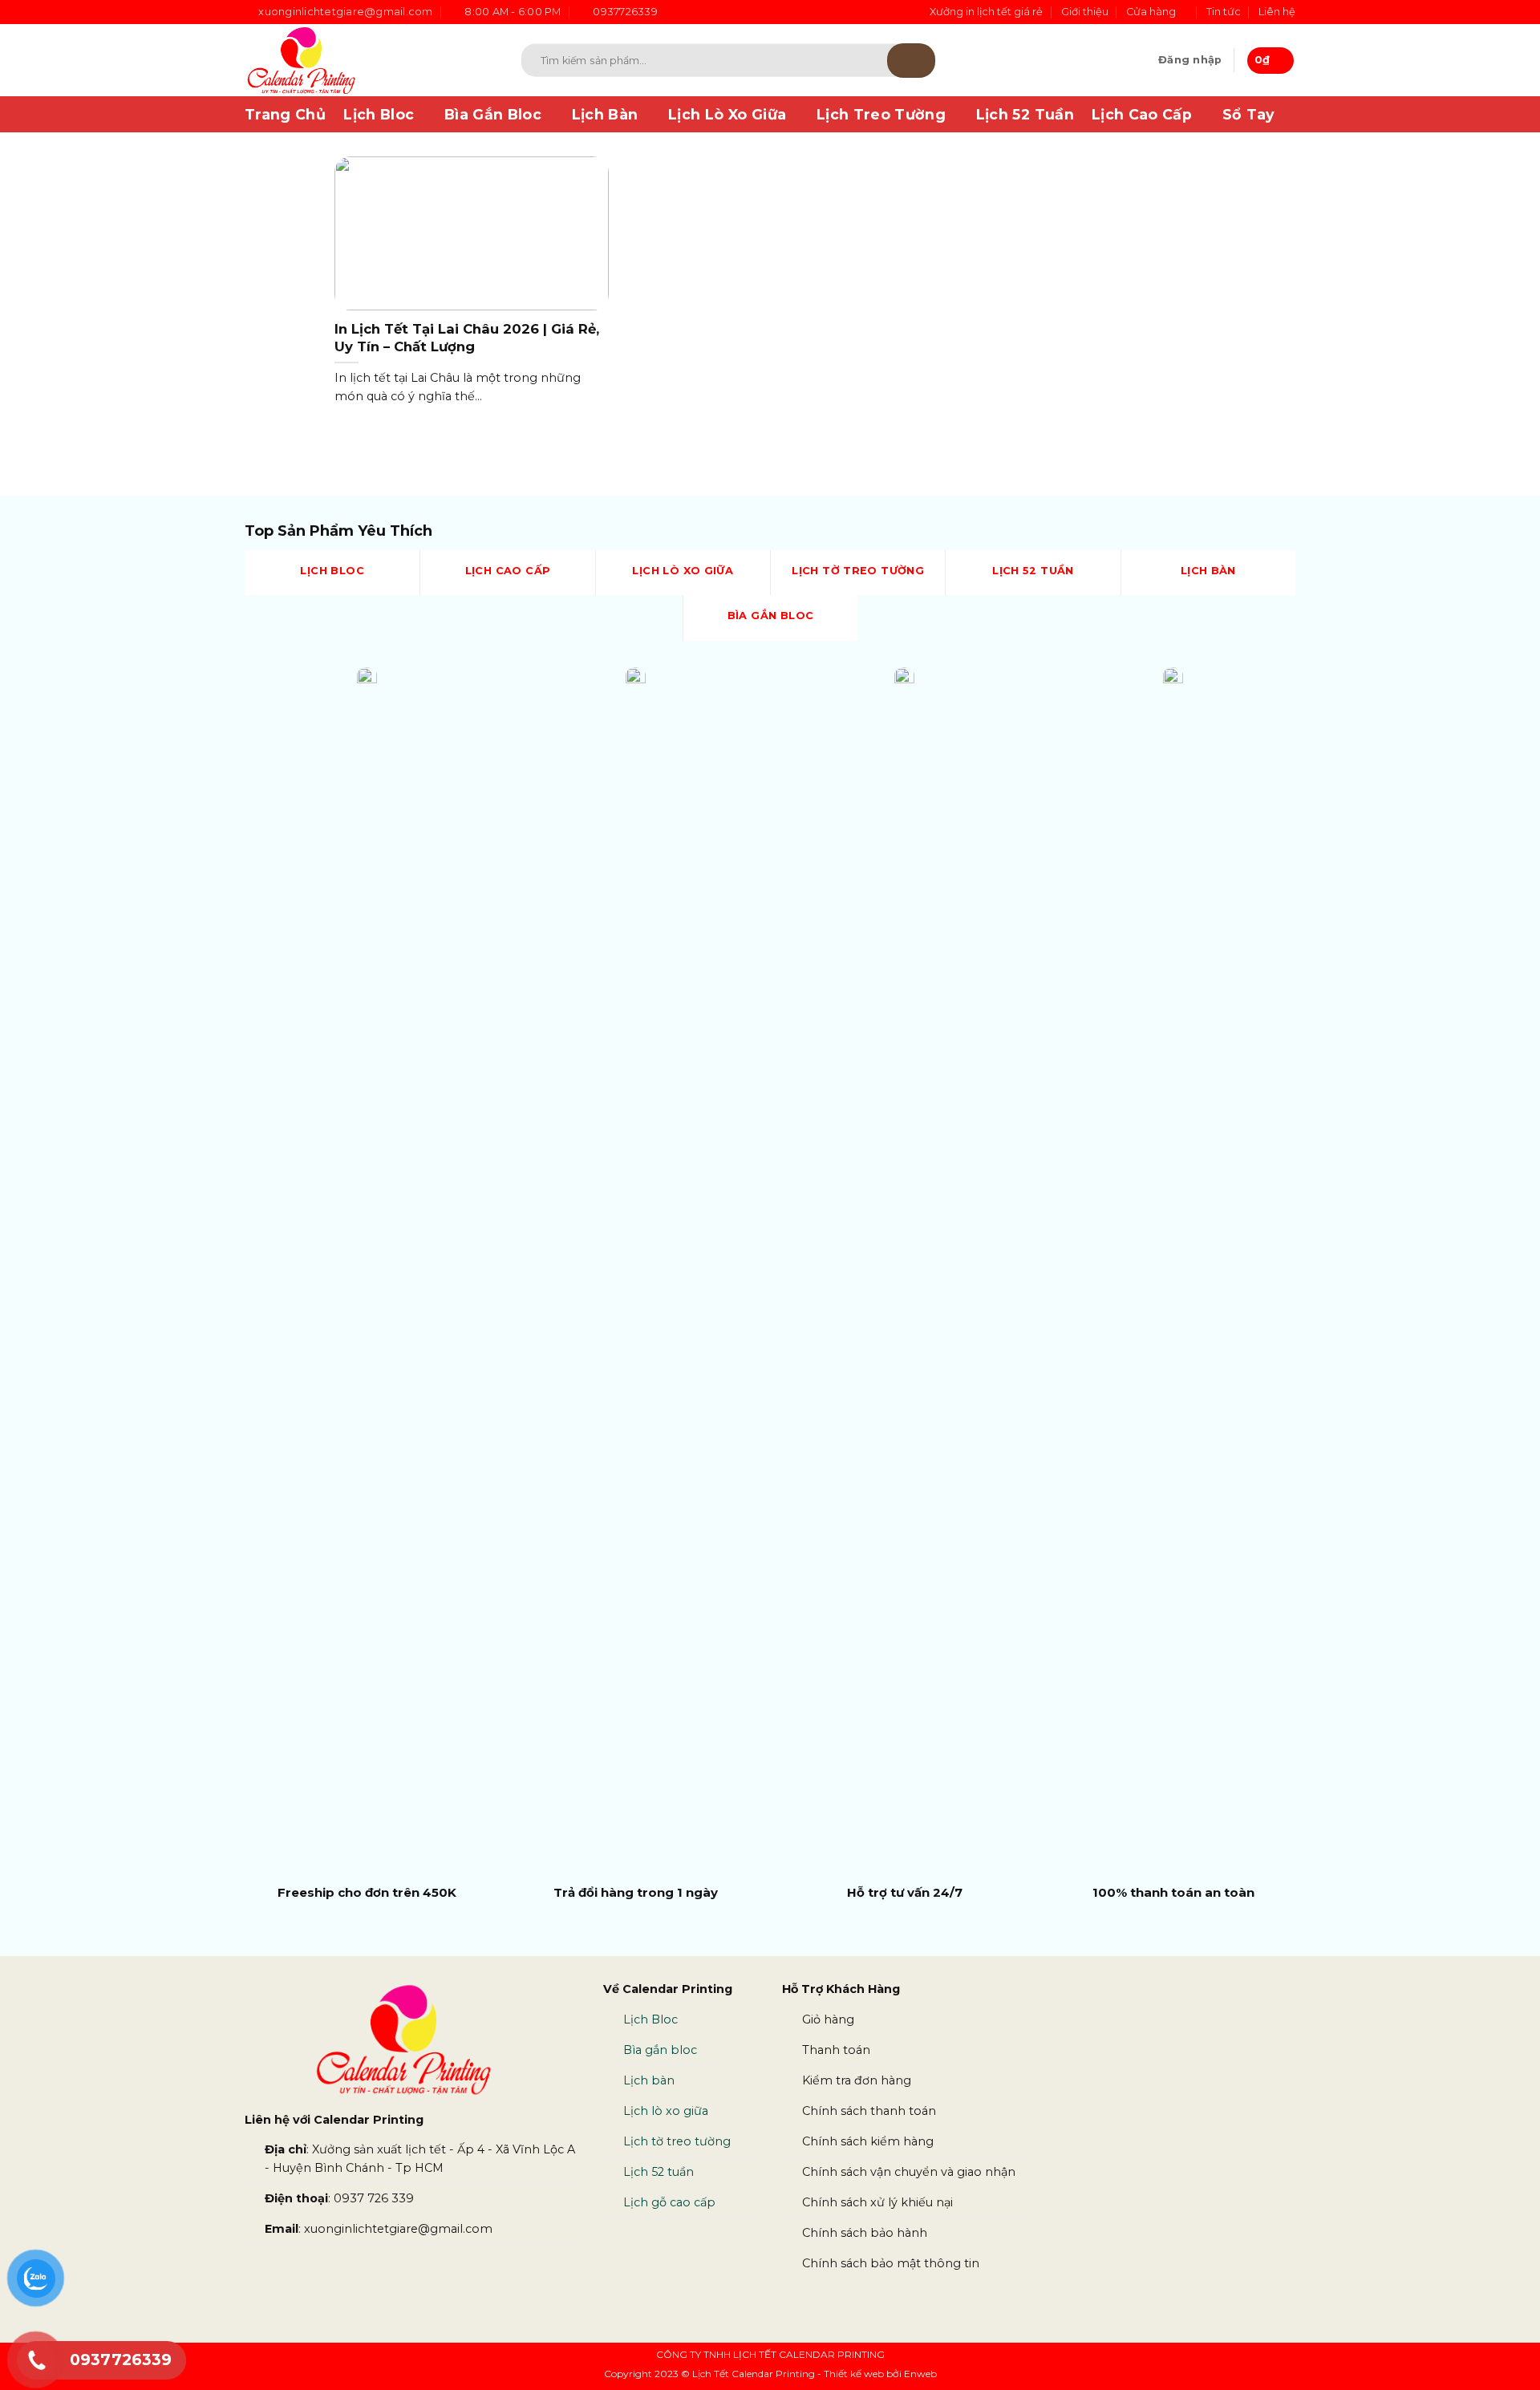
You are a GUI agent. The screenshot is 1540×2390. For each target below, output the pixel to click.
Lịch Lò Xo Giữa (727, 114)
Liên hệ (1277, 12)
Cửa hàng (1151, 12)
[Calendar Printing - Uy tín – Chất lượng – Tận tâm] (360, 60)
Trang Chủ (285, 114)
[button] (1190, 60)
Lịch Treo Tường (881, 114)
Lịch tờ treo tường (677, 2141)
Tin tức (1224, 12)
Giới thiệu (1085, 12)
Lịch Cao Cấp (1142, 114)
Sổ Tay (1249, 114)
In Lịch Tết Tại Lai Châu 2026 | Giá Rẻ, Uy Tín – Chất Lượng (467, 338)
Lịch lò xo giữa (666, 2111)
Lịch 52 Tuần (1025, 114)
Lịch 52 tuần (659, 2172)
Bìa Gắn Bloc (493, 114)
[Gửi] (911, 61)
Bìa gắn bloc (660, 2050)
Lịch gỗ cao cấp (669, 2202)
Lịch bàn (649, 2080)
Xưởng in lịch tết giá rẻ (986, 12)
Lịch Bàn (605, 114)
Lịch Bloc (379, 114)
